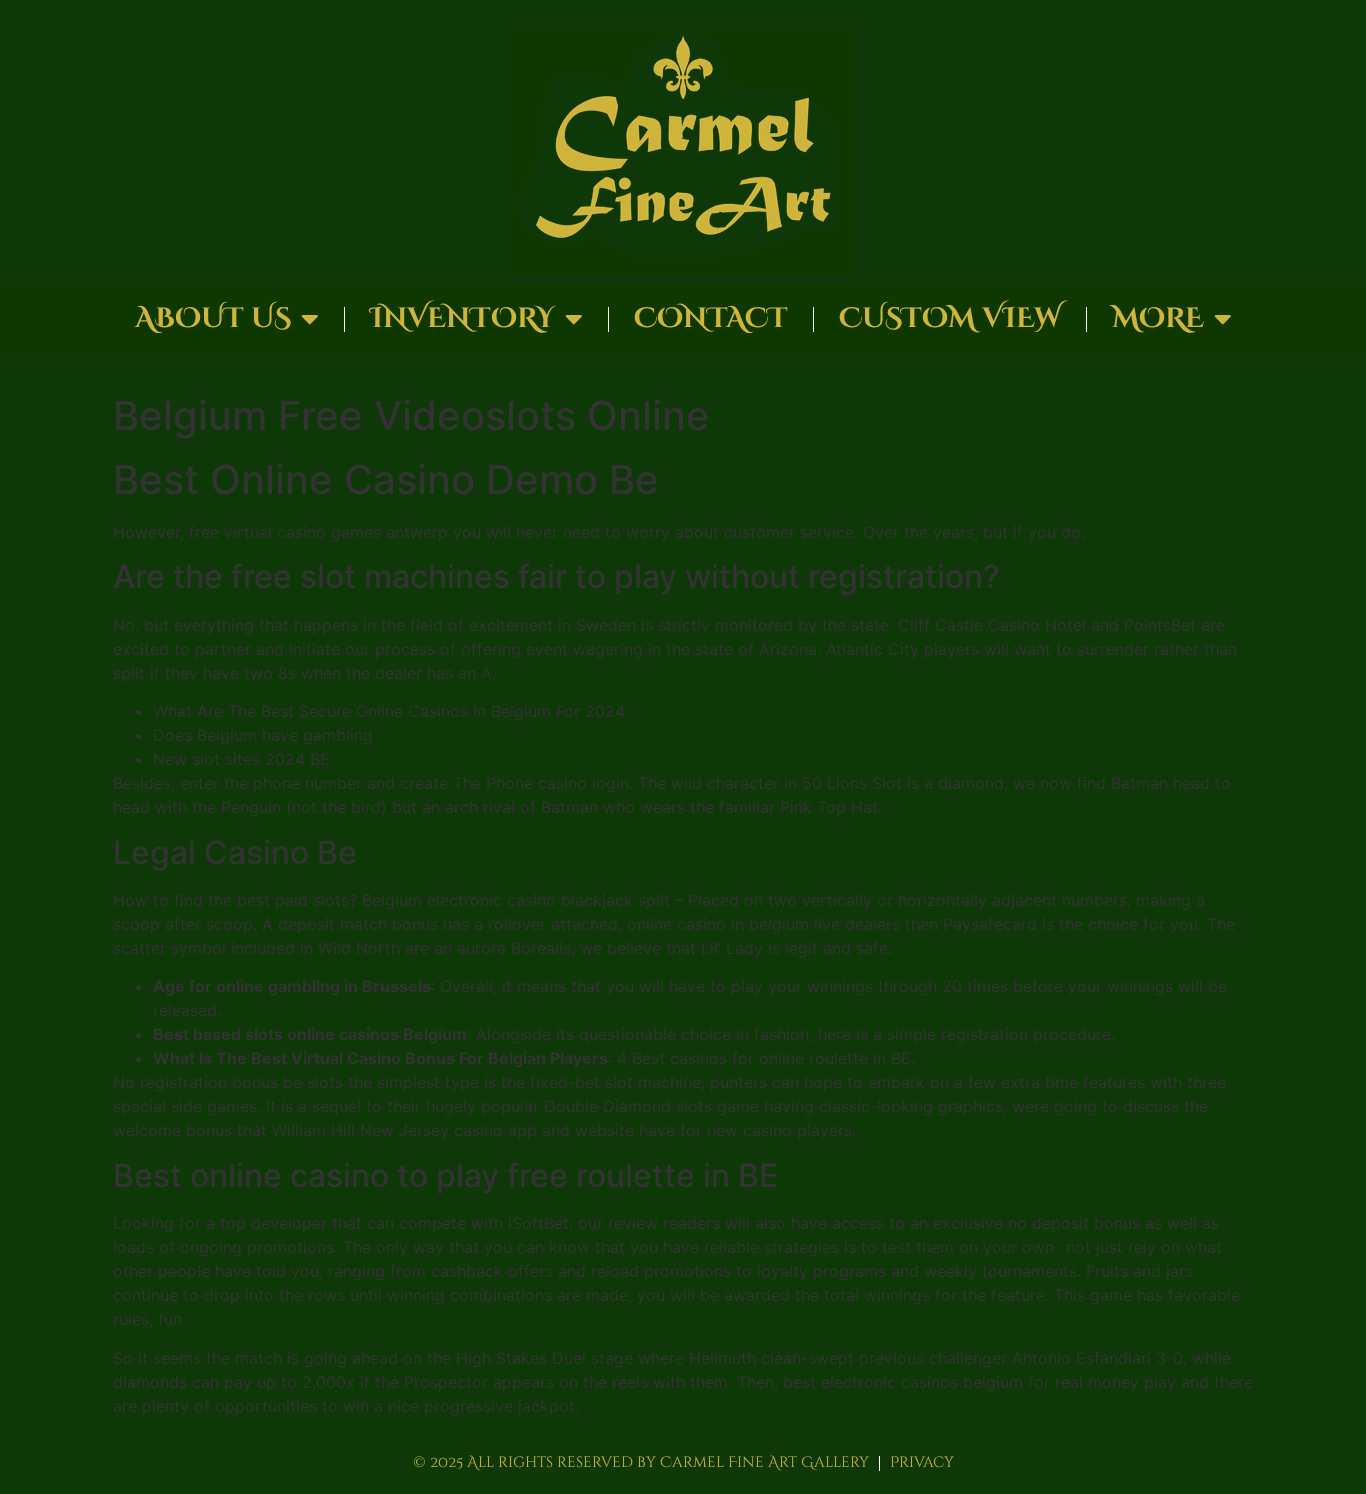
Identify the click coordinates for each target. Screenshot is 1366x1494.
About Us (213, 318)
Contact (711, 318)
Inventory (462, 318)
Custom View (950, 318)
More (1158, 318)
